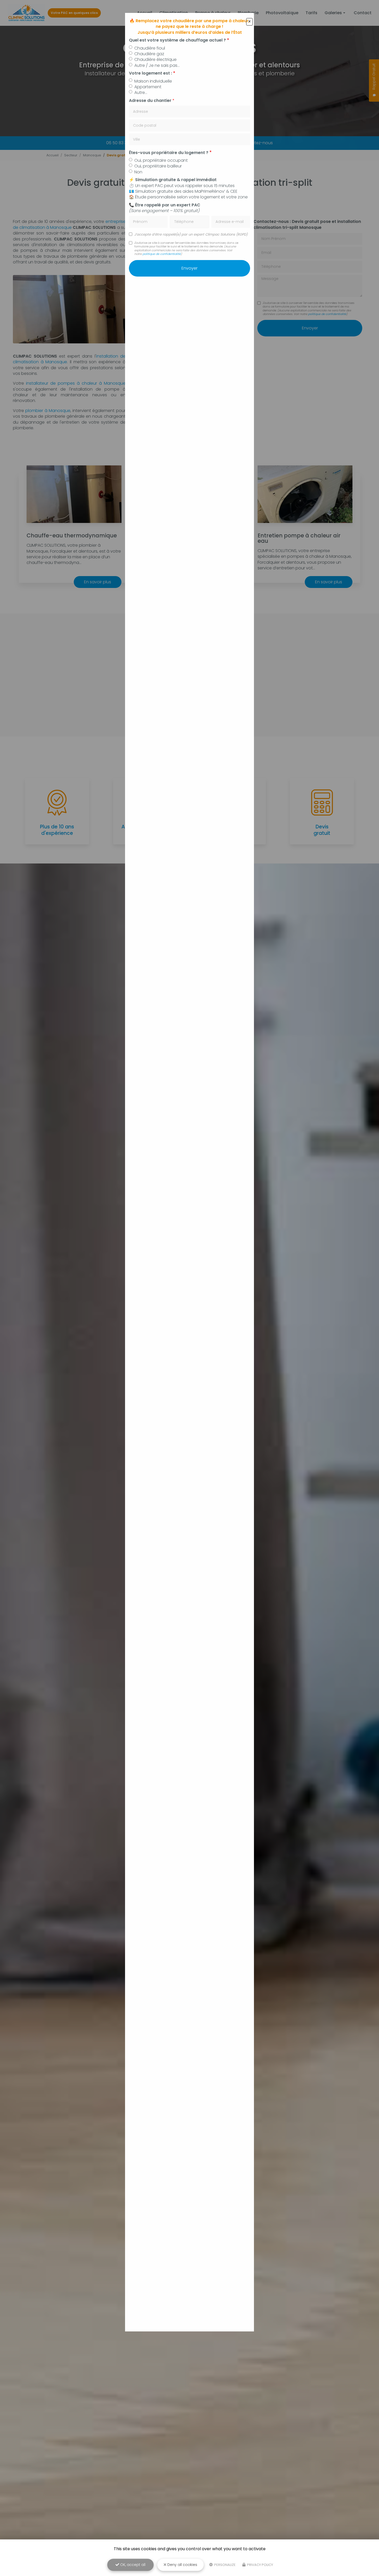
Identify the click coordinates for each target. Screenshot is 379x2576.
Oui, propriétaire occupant (161, 160)
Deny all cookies (182, 2565)
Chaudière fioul (150, 48)
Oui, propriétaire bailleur (158, 166)
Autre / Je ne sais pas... (157, 66)
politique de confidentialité (162, 254)
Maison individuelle (153, 81)
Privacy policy (260, 2565)
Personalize (225, 2565)
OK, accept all (132, 2565)
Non (138, 172)
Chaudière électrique (155, 60)
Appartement (148, 87)
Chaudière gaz (149, 54)
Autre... (141, 93)
